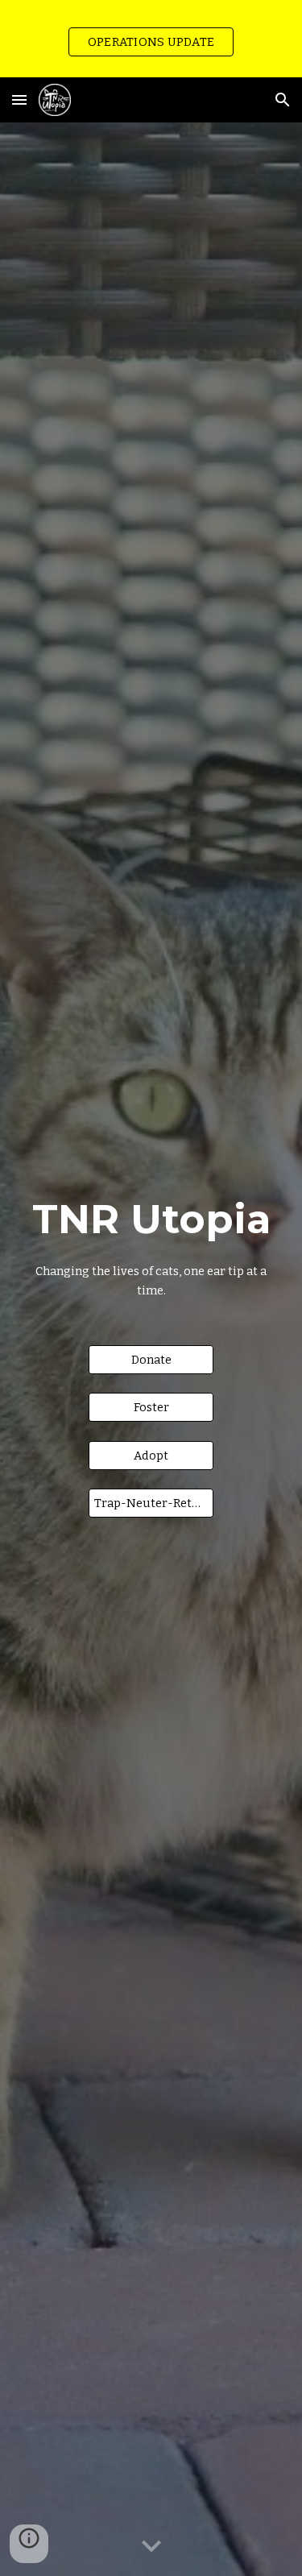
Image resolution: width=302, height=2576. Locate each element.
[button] (19, 99)
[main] (151, 1244)
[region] (151, 39)
